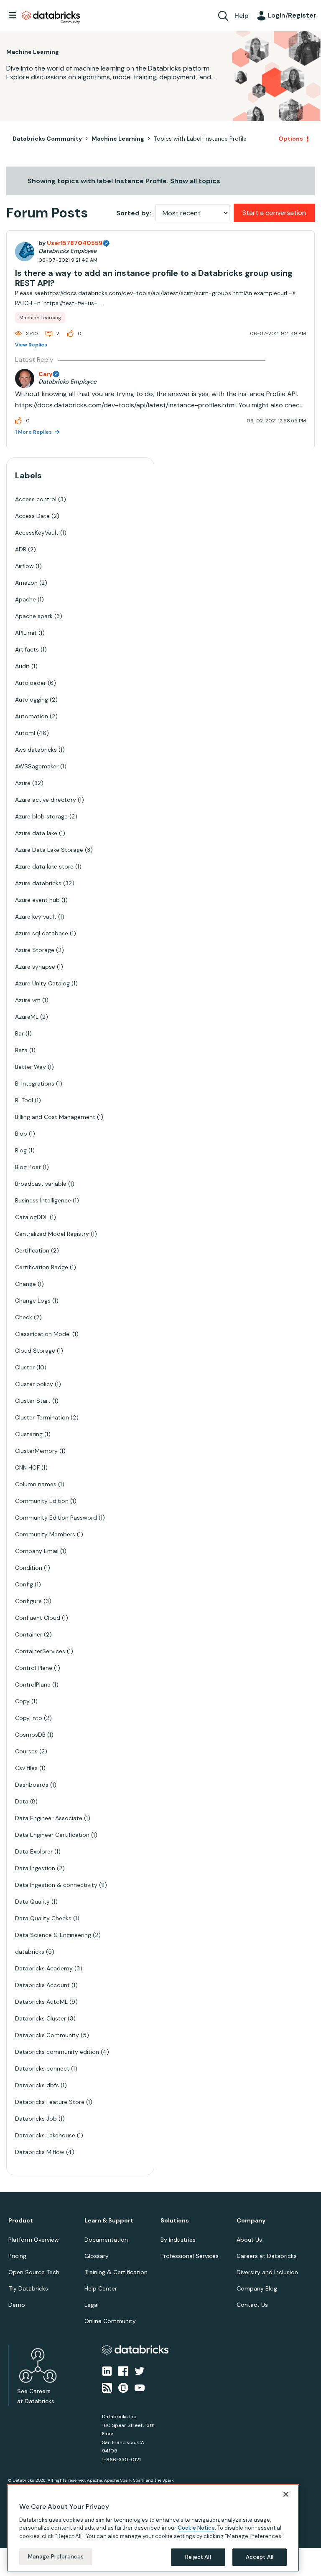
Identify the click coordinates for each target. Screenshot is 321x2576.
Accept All (260, 2557)
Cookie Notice (196, 2528)
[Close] (286, 2494)
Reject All (198, 2557)
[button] (301, 1266)
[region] (153, 2528)
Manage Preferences (56, 2557)
